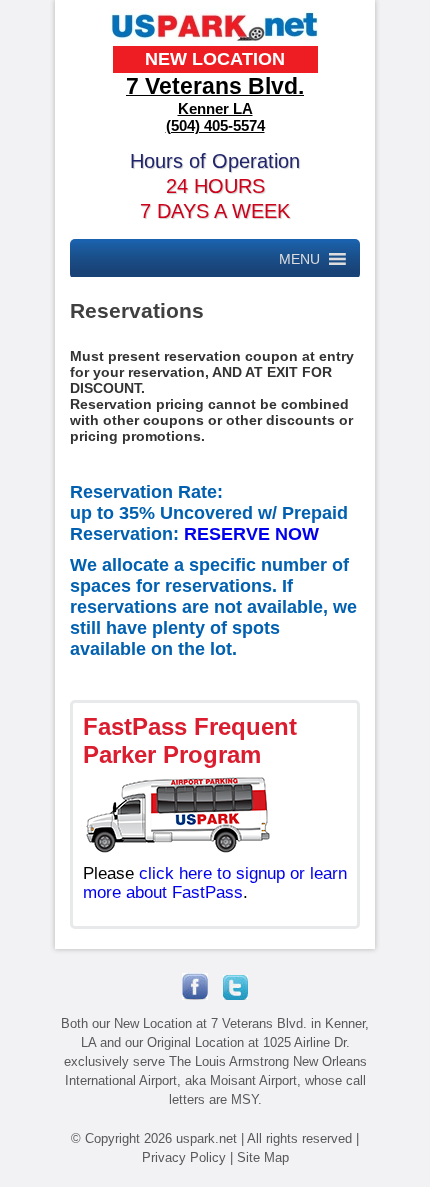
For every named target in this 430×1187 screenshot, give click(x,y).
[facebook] (195, 995)
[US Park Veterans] (215, 40)
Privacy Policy (184, 1157)
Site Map (263, 1157)
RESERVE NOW (251, 534)
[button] (299, 259)
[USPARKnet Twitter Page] (228, 995)
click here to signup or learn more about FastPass (215, 883)
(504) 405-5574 (215, 125)
